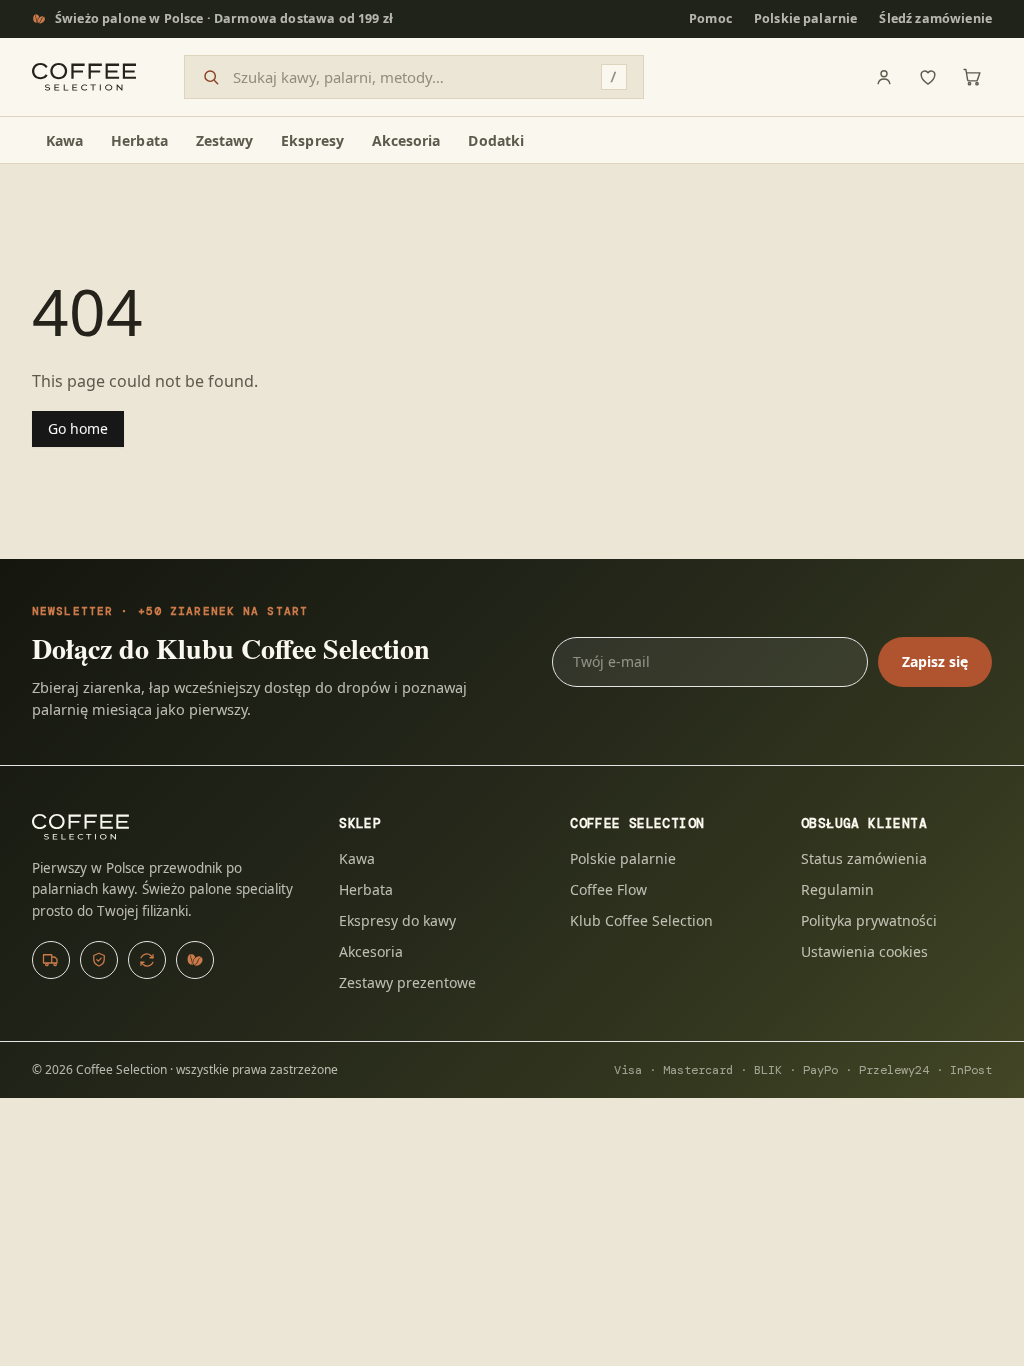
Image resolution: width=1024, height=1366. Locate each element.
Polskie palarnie (806, 18)
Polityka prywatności (869, 920)
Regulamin (837, 889)
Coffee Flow (608, 889)
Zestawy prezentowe (407, 982)
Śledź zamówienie (935, 18)
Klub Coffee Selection (641, 920)
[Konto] (884, 77)
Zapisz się (935, 661)
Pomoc (710, 18)
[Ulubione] (928, 77)
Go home (78, 428)
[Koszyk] (972, 77)
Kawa (357, 858)
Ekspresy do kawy (397, 920)
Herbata (366, 889)
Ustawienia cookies (864, 951)
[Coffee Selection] (84, 77)
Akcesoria (371, 951)
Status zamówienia (864, 858)
